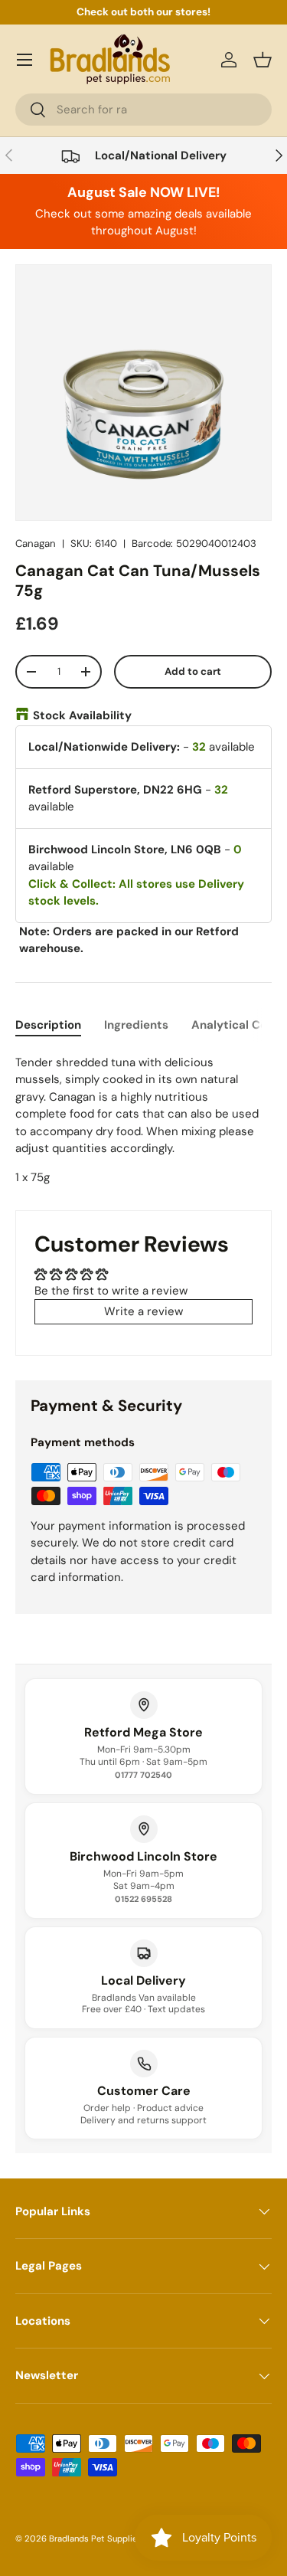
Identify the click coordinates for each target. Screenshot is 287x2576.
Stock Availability (82, 715)
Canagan (36, 543)
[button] (263, 60)
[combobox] (143, 110)
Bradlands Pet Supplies (95, 2538)
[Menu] (24, 60)
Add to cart (193, 671)
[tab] (48, 1025)
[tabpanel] (143, 1120)
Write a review (143, 1311)
